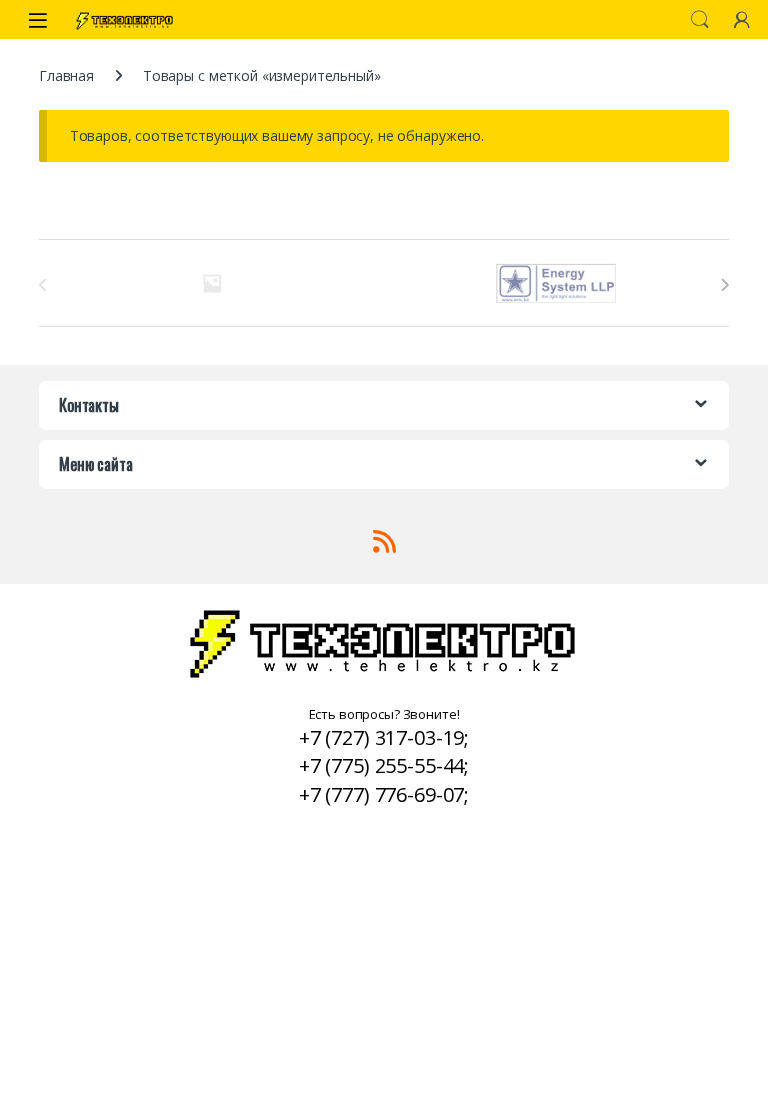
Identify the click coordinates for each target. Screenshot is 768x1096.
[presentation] (724, 285)
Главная (66, 75)
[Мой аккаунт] (742, 19)
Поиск (700, 20)
